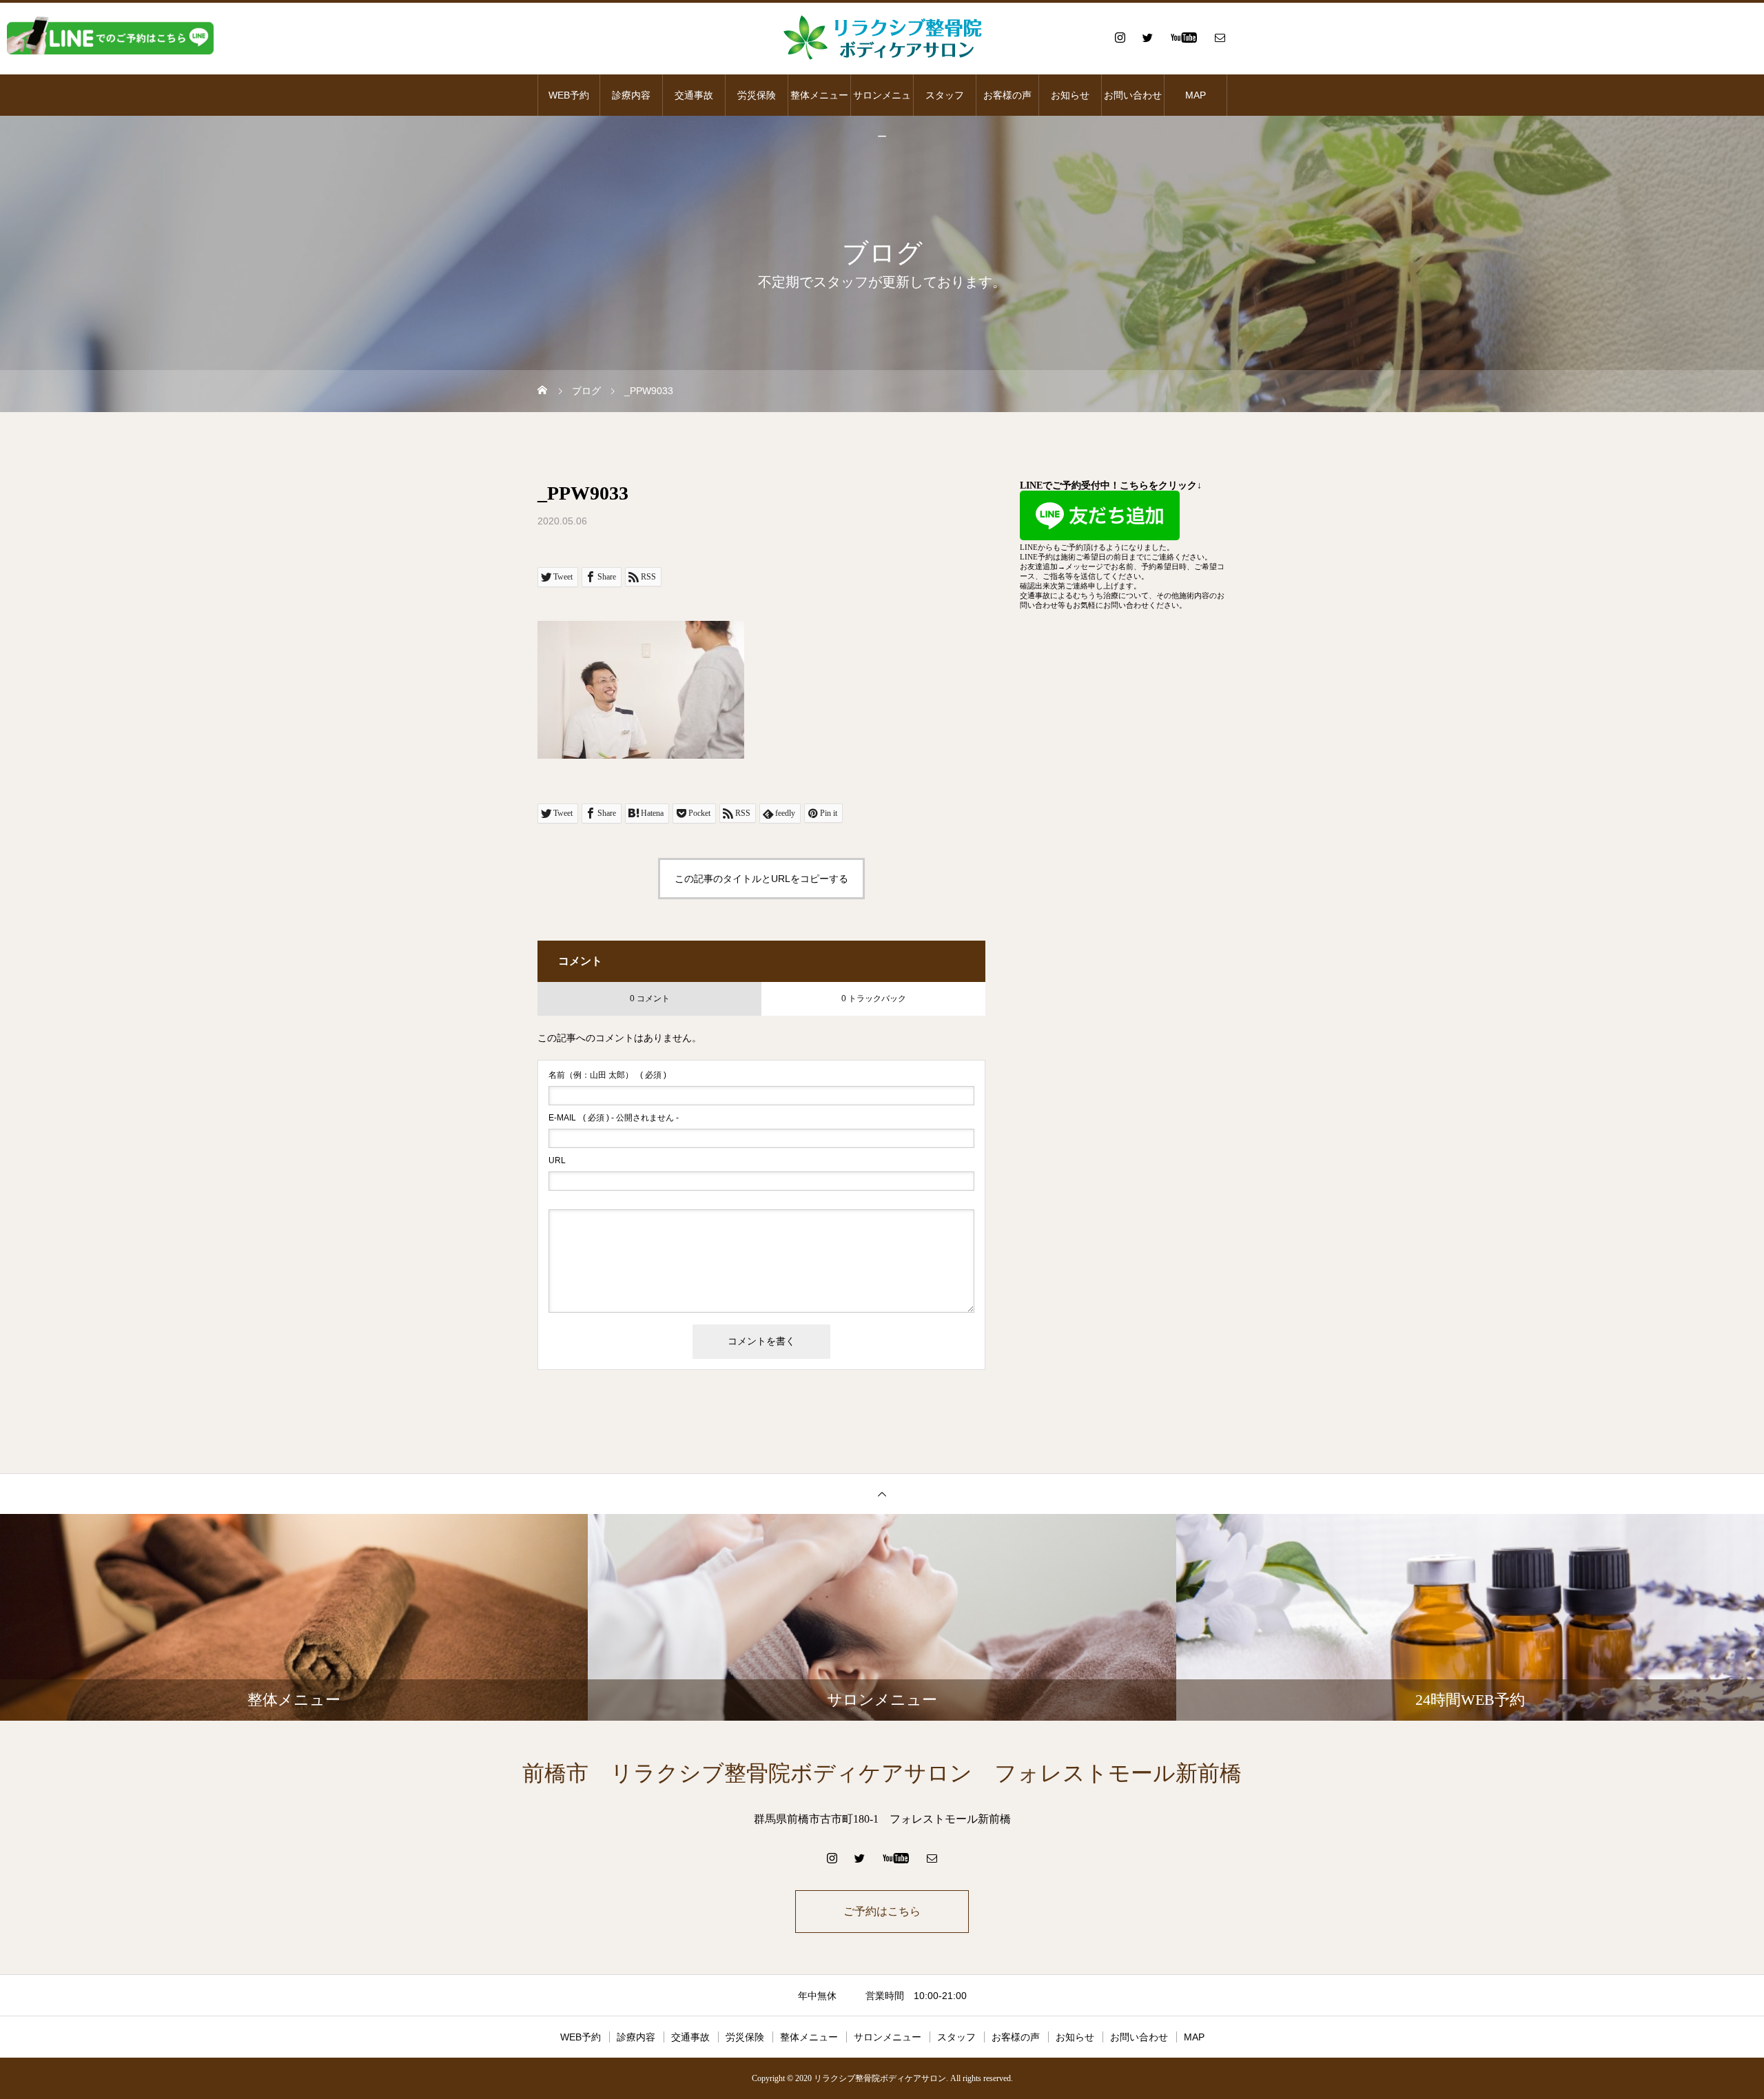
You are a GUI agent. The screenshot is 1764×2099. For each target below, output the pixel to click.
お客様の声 (1007, 95)
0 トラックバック (874, 999)
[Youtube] (1183, 37)
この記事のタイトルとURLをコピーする (761, 879)
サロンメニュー (882, 103)
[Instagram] (1120, 37)
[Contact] (1220, 37)
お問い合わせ (1133, 95)
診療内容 (631, 95)
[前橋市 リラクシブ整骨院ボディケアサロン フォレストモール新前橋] (882, 37)
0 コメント (650, 999)
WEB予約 (569, 95)
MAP (1196, 95)
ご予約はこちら (882, 1911)
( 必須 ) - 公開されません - (614, 1118)
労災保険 (757, 95)
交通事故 (694, 95)
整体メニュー (819, 95)
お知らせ (1070, 95)
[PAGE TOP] (882, 1494)
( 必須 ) (607, 1075)
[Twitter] (1147, 37)
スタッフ (945, 95)
